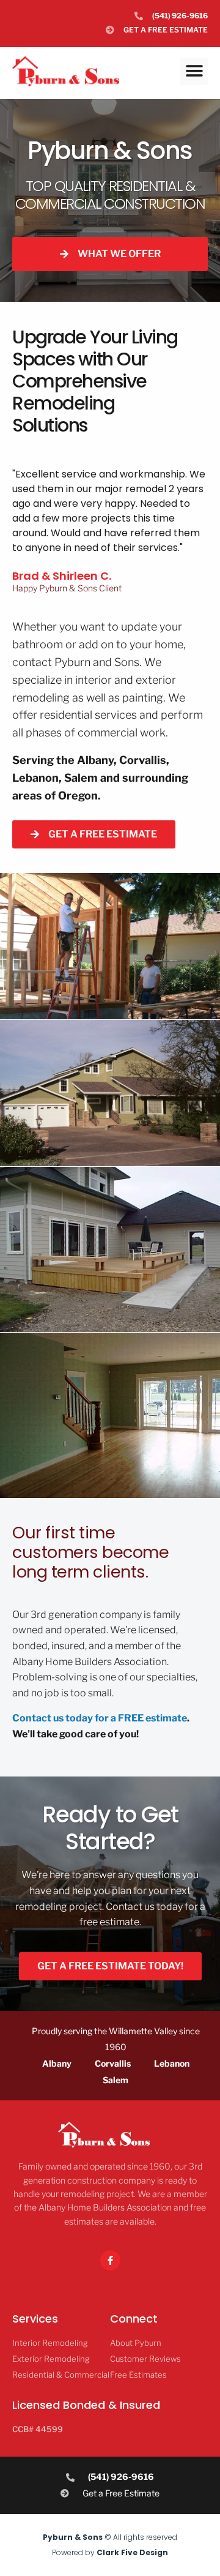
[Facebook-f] (110, 2260)
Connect (134, 2319)
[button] (194, 71)
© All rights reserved (110, 2537)
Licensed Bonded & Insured (86, 2405)
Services (35, 2319)
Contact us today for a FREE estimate (100, 1718)
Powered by (110, 2552)
